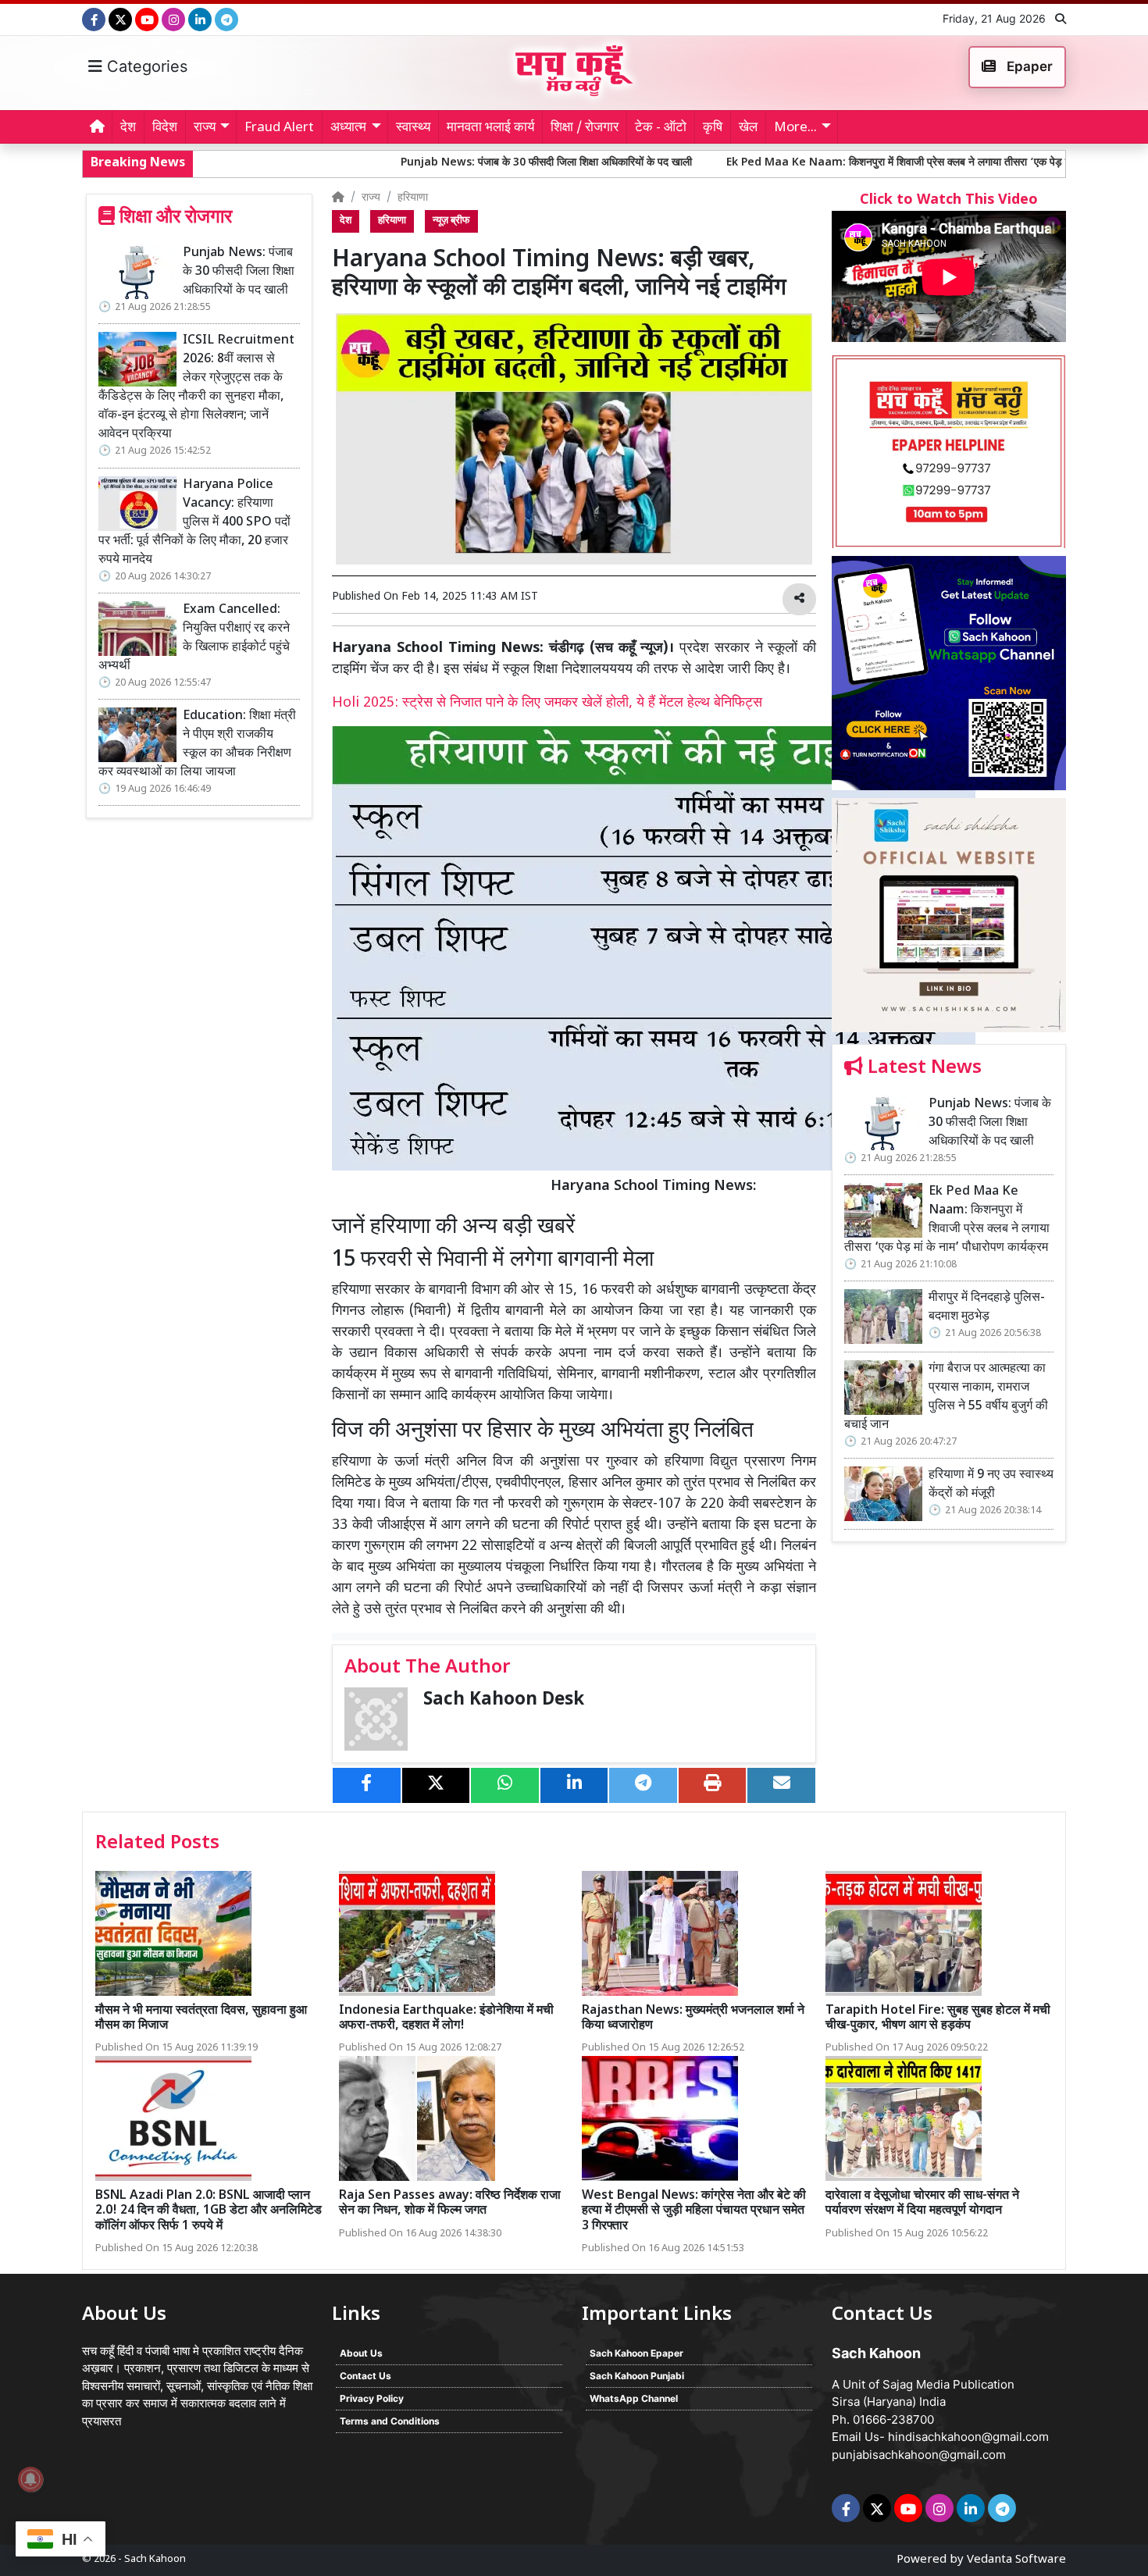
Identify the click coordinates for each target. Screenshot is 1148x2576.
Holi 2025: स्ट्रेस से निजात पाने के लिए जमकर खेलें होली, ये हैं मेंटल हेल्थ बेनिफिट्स (547, 703)
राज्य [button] (205, 128)
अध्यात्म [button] (348, 128)
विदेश (165, 128)
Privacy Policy (372, 2398)
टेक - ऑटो (661, 128)
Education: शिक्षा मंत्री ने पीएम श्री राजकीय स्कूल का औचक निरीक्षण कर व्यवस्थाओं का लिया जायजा (197, 745)
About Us (361, 2353)
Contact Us (365, 2376)
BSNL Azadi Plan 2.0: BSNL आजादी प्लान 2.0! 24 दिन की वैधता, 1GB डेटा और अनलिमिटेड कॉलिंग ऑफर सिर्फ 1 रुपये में (209, 2211)
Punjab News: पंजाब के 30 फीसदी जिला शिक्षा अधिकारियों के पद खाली (410, 163)
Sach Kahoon (155, 2559)
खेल (748, 128)
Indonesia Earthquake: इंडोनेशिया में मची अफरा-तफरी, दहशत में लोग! (446, 2018)
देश (128, 128)
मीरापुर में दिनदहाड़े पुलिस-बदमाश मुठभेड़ (987, 1308)
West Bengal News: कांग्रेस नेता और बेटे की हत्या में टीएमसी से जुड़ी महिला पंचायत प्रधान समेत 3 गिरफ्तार (694, 2211)
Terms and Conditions (390, 2421)
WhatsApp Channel (634, 2398)
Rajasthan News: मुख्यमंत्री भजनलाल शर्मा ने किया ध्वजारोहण (693, 2018)
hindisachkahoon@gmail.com (968, 2437)
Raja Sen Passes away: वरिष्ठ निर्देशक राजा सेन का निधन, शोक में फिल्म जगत (450, 2204)
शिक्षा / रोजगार (585, 128)
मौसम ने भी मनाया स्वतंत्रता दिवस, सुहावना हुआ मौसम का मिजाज (201, 2018)
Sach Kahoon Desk (504, 1700)
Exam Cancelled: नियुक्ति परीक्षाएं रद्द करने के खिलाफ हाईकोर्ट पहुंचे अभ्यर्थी (194, 638)
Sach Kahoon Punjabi (637, 2376)
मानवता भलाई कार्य (490, 128)
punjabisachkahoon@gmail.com (919, 2455)
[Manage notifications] (30, 2479)
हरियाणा (413, 198)
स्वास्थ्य (413, 128)
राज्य (371, 198)
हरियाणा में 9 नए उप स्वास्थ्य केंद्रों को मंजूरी (991, 1485)
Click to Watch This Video (949, 200)
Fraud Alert (279, 128)
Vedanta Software (1016, 2560)
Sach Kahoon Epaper (636, 2353)
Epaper (1028, 66)
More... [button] (795, 128)
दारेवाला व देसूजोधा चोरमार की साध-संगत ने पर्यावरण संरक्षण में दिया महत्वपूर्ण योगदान (922, 2204)
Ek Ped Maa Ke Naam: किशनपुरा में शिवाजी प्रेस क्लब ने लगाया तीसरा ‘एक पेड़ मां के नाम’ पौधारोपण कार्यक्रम (818, 163)
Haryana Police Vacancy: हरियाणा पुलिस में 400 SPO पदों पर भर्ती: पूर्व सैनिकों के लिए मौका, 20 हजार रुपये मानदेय (194, 523)
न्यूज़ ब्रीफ (451, 221)
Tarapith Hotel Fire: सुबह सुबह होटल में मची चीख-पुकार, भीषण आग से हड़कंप (938, 2018)
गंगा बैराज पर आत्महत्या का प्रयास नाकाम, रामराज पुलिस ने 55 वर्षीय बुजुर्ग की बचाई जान (946, 1397)
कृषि (713, 128)
